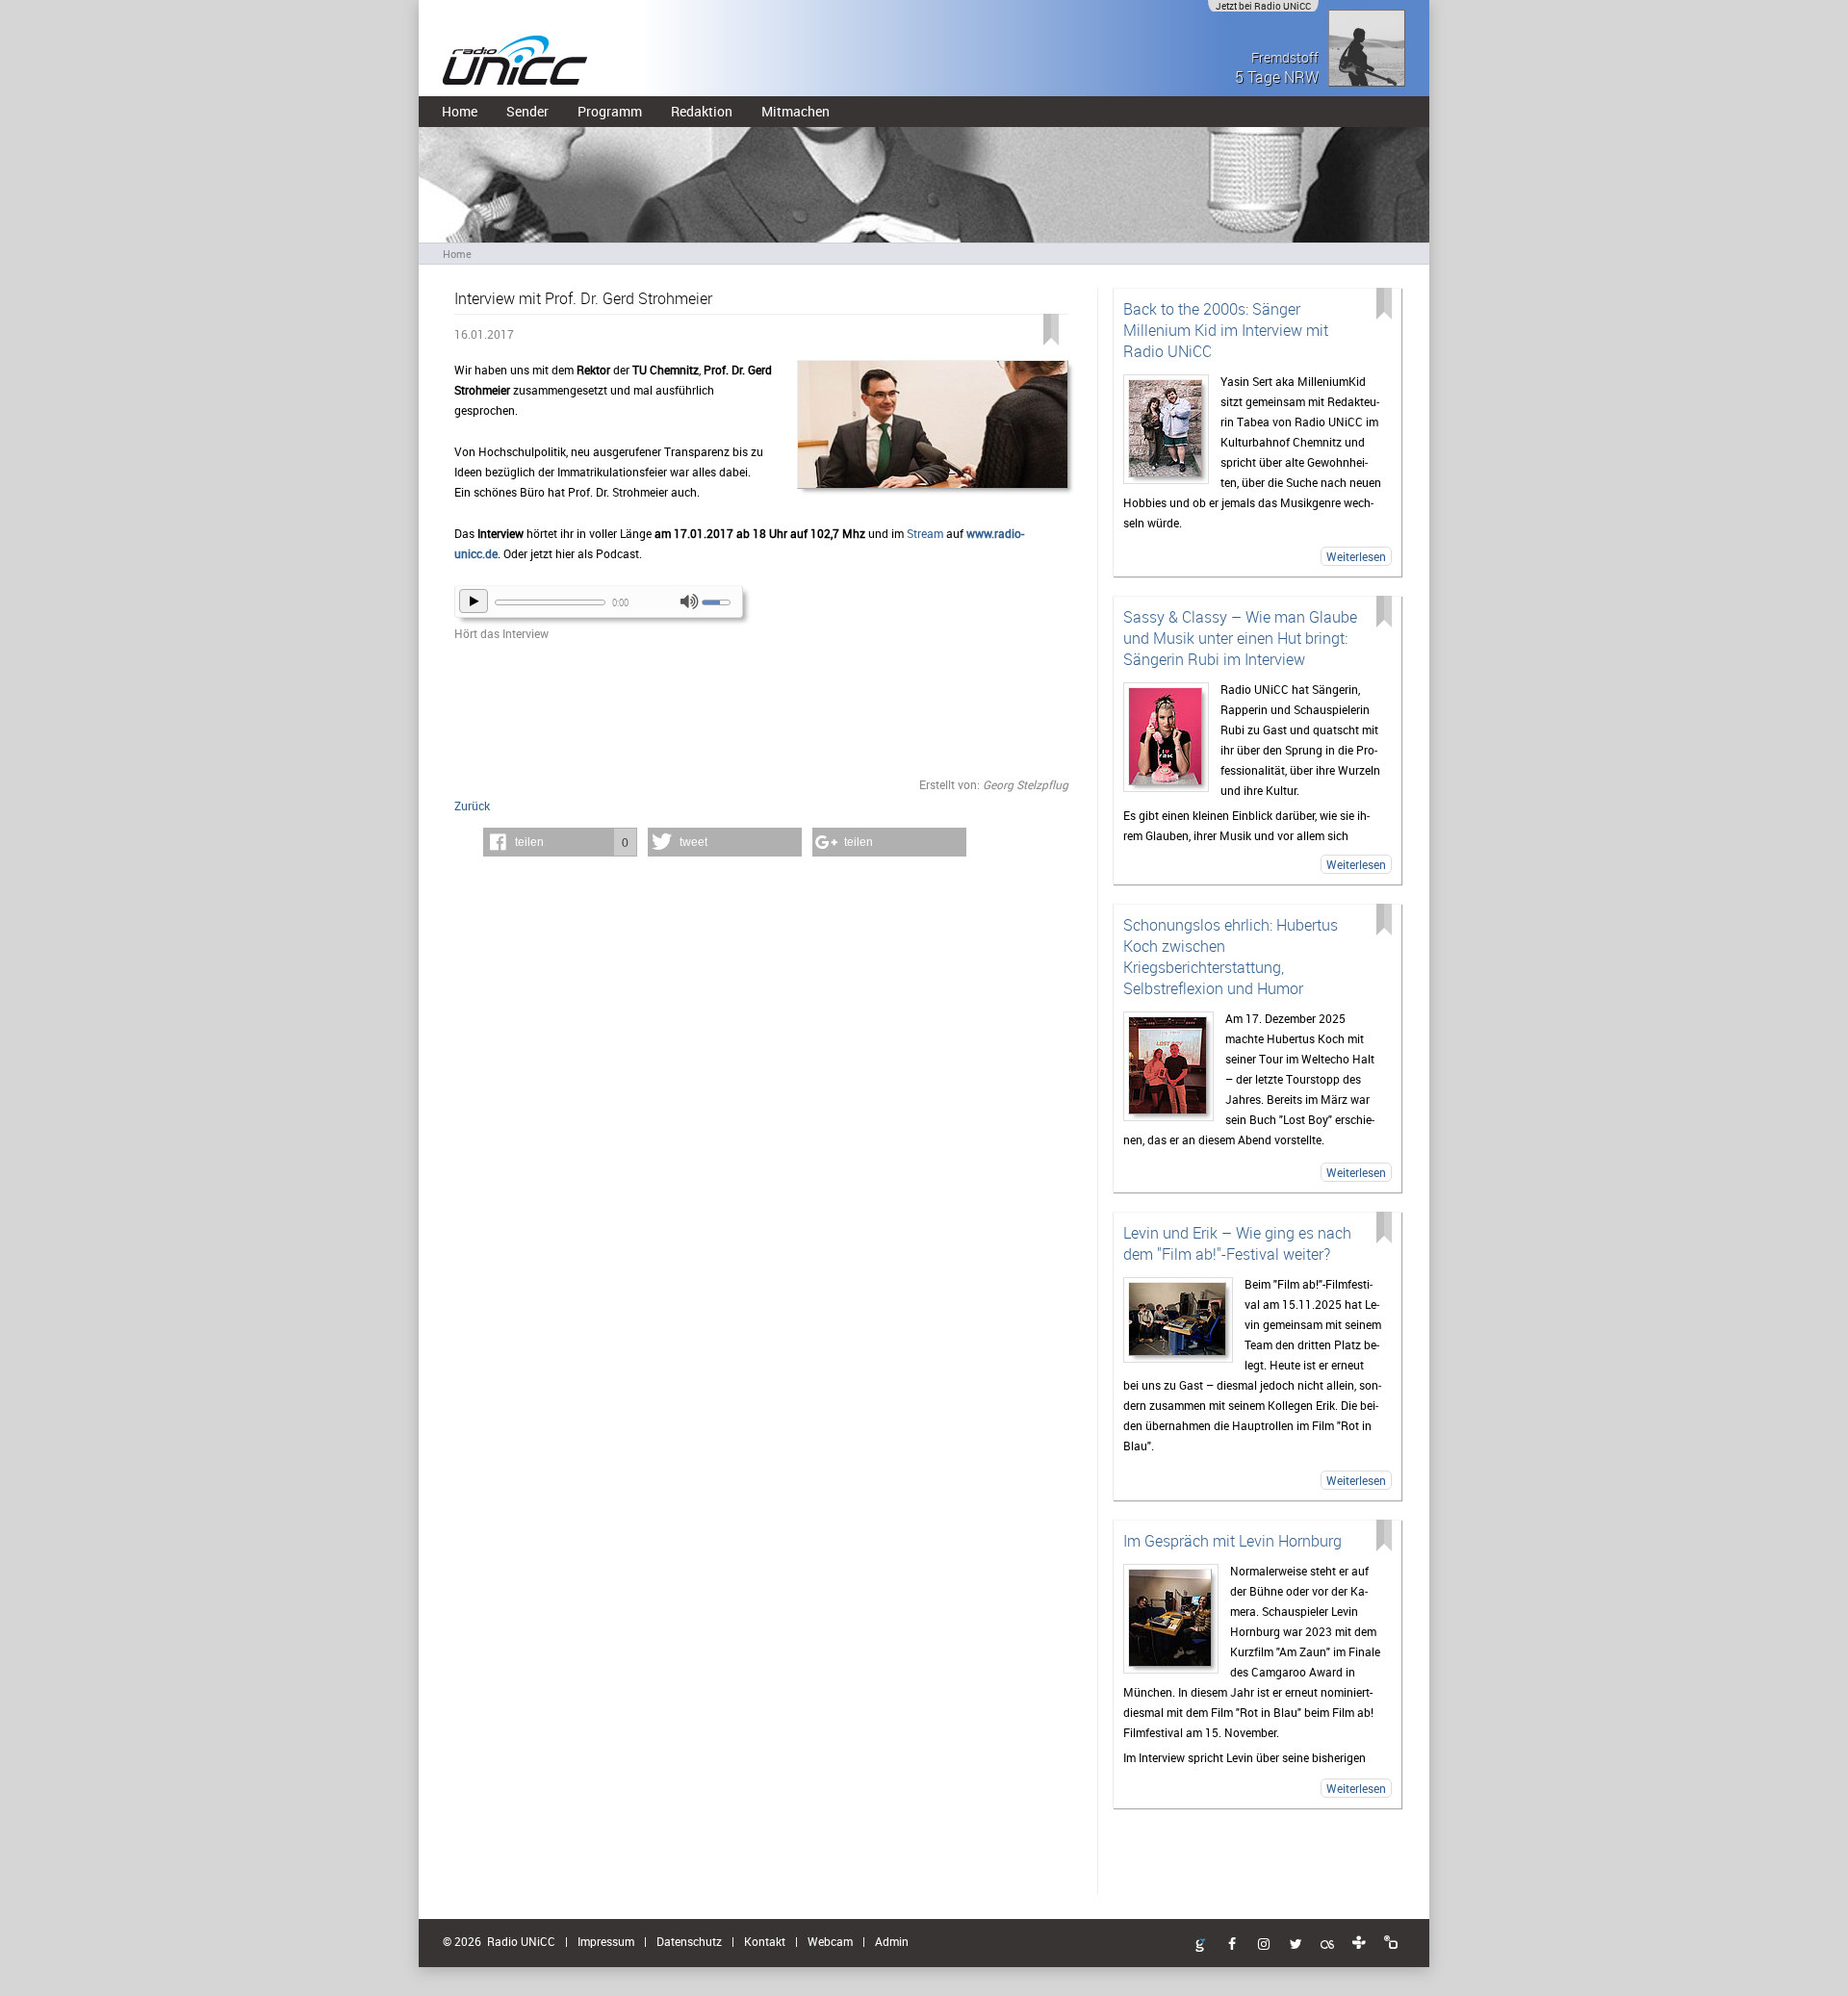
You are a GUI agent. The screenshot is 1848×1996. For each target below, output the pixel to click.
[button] (560, 842)
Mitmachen (796, 111)
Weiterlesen (1356, 556)
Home (460, 111)
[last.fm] (1327, 1945)
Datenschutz (689, 1941)
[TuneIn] (1359, 1943)
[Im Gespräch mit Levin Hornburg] (1171, 1619)
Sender (527, 111)
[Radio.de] (1391, 1943)
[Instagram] (1264, 1945)
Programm (610, 111)
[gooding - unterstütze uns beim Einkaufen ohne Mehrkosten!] (1200, 1946)
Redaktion (702, 111)
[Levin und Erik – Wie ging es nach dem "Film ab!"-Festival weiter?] (1178, 1320)
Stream (925, 533)
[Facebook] (1232, 1945)
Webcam (830, 1941)
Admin (892, 1941)
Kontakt (765, 1941)
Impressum (606, 1941)
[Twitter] (1296, 1945)
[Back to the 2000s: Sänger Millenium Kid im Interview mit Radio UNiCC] (1166, 429)
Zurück (472, 806)
